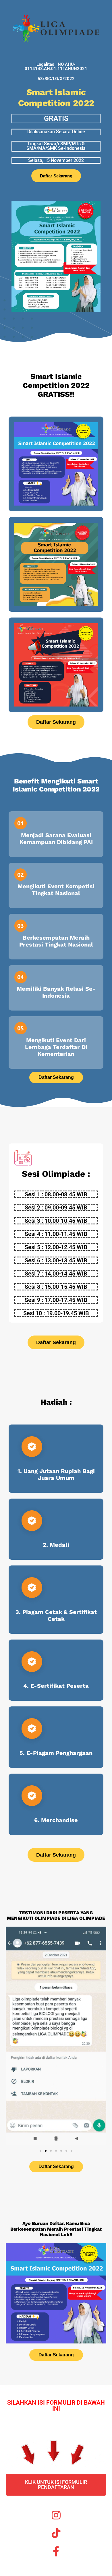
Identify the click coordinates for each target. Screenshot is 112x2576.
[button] (12, 2037)
